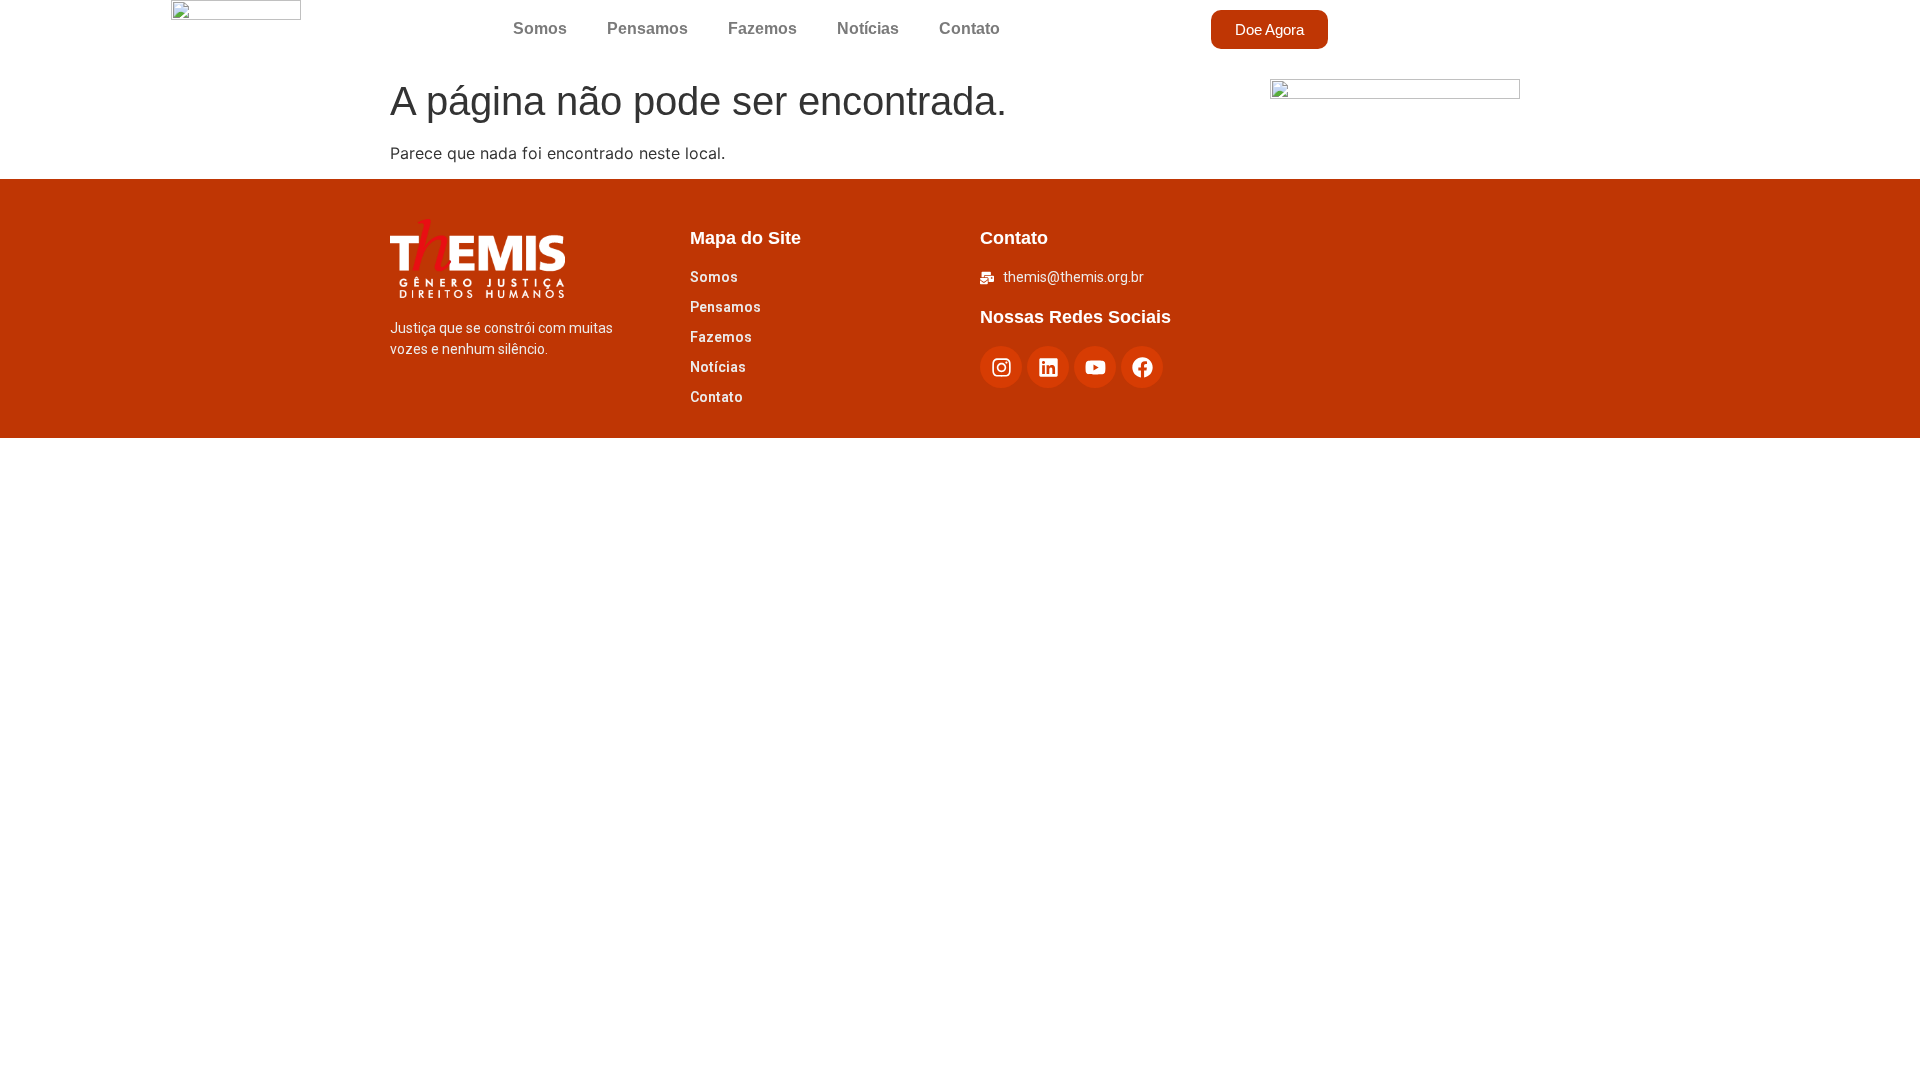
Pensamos (647, 28)
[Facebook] (1142, 367)
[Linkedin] (1048, 367)
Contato (969, 28)
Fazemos (762, 28)
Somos (540, 28)
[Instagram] (1001, 367)
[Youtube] (1095, 367)
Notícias (868, 28)
